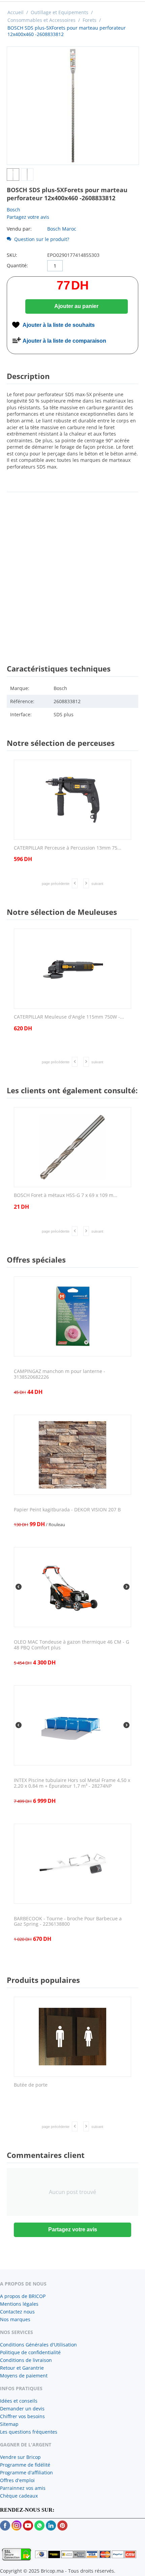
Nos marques (15, 2319)
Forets (90, 20)
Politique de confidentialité (30, 2352)
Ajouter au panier (76, 306)
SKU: (12, 255)
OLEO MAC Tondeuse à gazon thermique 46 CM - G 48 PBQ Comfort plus (71, 1645)
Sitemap (9, 2424)
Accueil (16, 12)
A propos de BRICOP (23, 2296)
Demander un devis (22, 2409)
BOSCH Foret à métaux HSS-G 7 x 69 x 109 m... (66, 1195)
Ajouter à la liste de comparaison (64, 341)
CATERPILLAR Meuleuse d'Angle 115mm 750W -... (69, 1017)
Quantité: (17, 265)
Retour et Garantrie (22, 2368)
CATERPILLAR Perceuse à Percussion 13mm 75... (68, 848)
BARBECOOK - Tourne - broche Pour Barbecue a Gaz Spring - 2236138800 (68, 1922)
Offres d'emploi (17, 2480)
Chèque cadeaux (19, 2496)
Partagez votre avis (28, 217)
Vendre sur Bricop (20, 2457)
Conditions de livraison (26, 2360)
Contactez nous (17, 2312)
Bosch (13, 210)
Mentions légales (19, 2304)
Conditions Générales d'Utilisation (38, 2345)
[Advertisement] (72, 572)
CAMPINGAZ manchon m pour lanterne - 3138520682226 (60, 1374)
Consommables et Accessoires (41, 20)
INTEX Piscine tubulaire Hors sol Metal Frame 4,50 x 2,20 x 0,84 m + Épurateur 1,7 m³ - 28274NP (72, 1783)
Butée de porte (31, 2085)
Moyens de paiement (24, 2376)
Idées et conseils (19, 2401)
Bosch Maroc (62, 229)
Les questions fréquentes (29, 2432)
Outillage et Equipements (60, 12)
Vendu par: (19, 229)
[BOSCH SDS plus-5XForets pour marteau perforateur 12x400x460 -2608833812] (73, 106)
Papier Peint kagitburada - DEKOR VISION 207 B (67, 1510)
